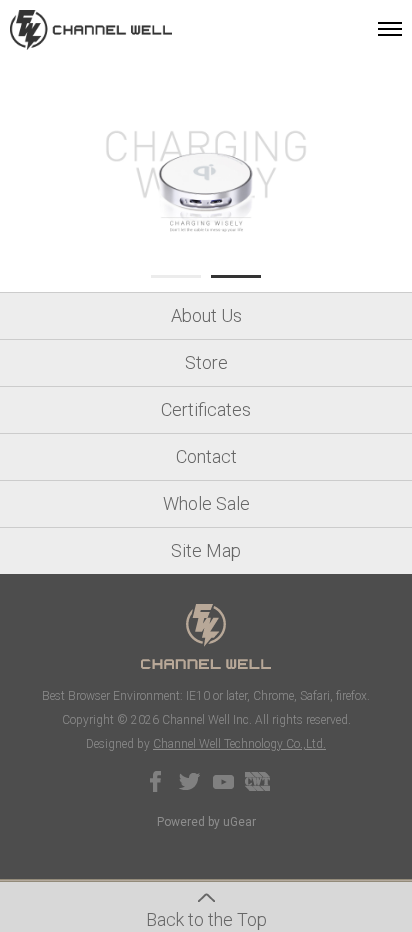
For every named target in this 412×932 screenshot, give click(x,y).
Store (206, 362)
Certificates (206, 409)
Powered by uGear (206, 822)
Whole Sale (206, 503)
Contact (206, 456)
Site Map (206, 550)
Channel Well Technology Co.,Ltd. (239, 744)
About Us (206, 315)
